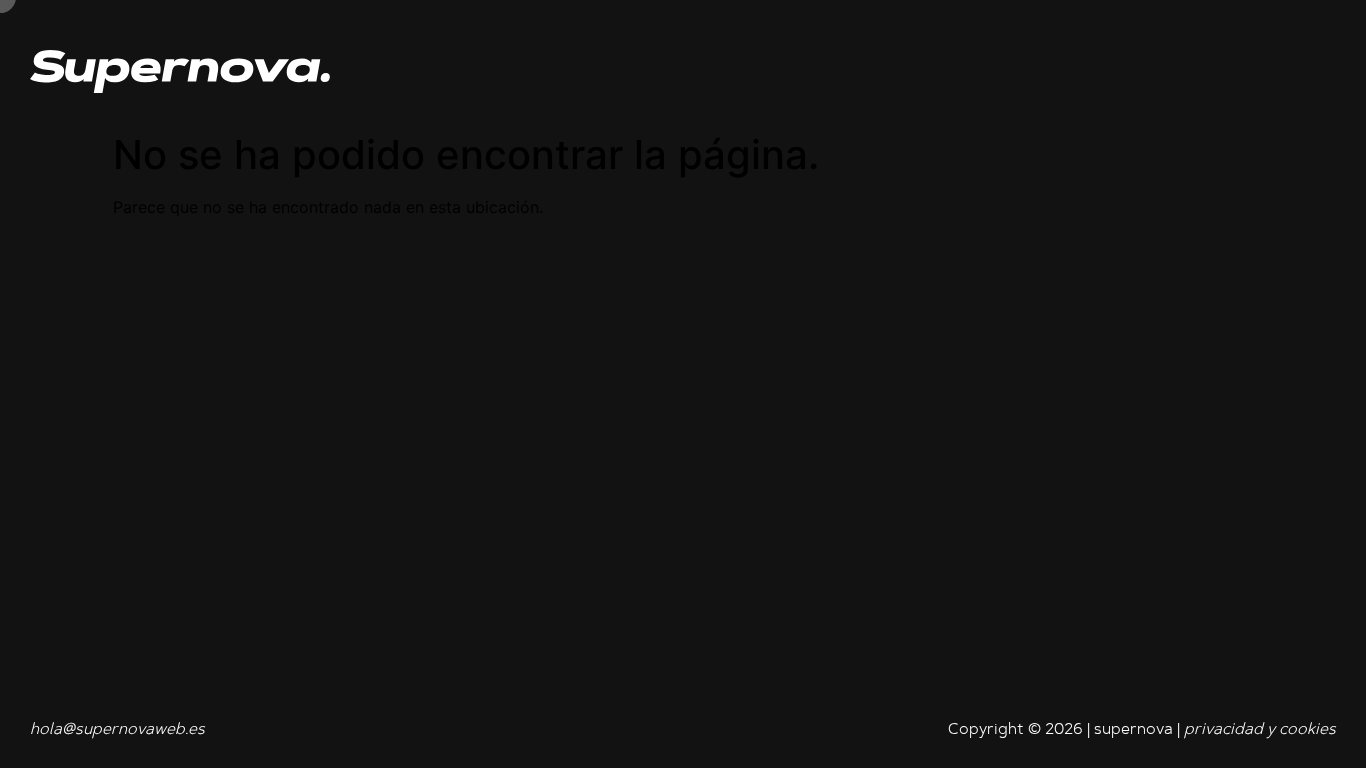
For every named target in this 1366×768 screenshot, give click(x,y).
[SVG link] (180, 71)
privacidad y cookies (1260, 730)
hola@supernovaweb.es (117, 730)
